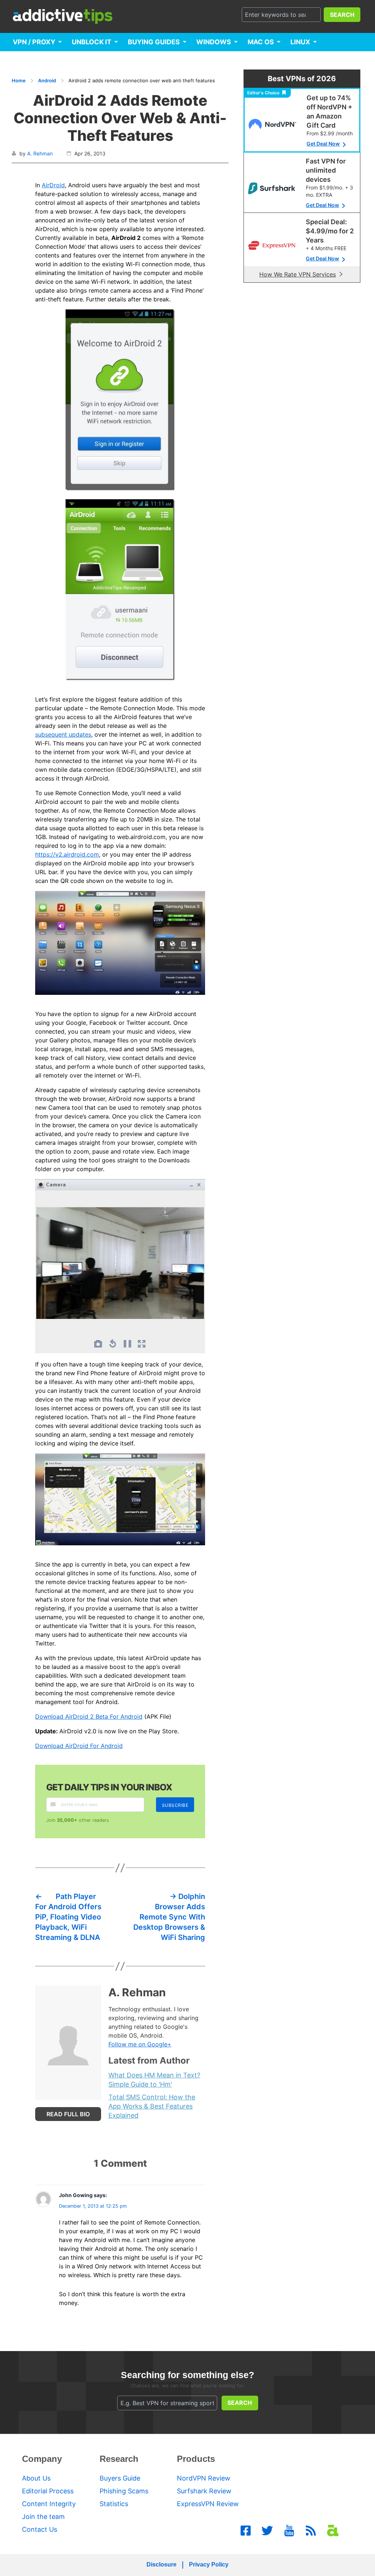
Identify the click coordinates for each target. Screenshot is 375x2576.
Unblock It (92, 42)
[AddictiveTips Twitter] (267, 2531)
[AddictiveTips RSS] (311, 2531)
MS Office (31, 60)
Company (42, 2459)
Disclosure (161, 2564)
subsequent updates (63, 734)
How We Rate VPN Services (298, 274)
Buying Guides (154, 42)
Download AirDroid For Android (79, 1746)
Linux (300, 42)
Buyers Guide (120, 2478)
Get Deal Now (323, 144)
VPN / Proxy (34, 42)
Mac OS (261, 42)
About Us (36, 2478)
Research (119, 2459)
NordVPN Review (204, 2478)
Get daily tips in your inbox (109, 1787)
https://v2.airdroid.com (67, 854)
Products (196, 2459)
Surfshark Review (204, 2491)
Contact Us (40, 2529)
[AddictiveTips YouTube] (289, 2531)
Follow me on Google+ (140, 2044)
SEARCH (342, 15)
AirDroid (53, 185)
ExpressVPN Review (208, 2504)
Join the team (43, 2517)
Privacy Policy (209, 2564)
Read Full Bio (68, 2114)
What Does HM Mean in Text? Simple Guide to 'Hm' (154, 2080)
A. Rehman (40, 153)
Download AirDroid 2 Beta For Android (89, 1716)
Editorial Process (48, 2491)
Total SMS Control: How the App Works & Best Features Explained (152, 2106)
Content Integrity (49, 2504)
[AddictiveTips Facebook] (246, 2531)
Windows (214, 42)
